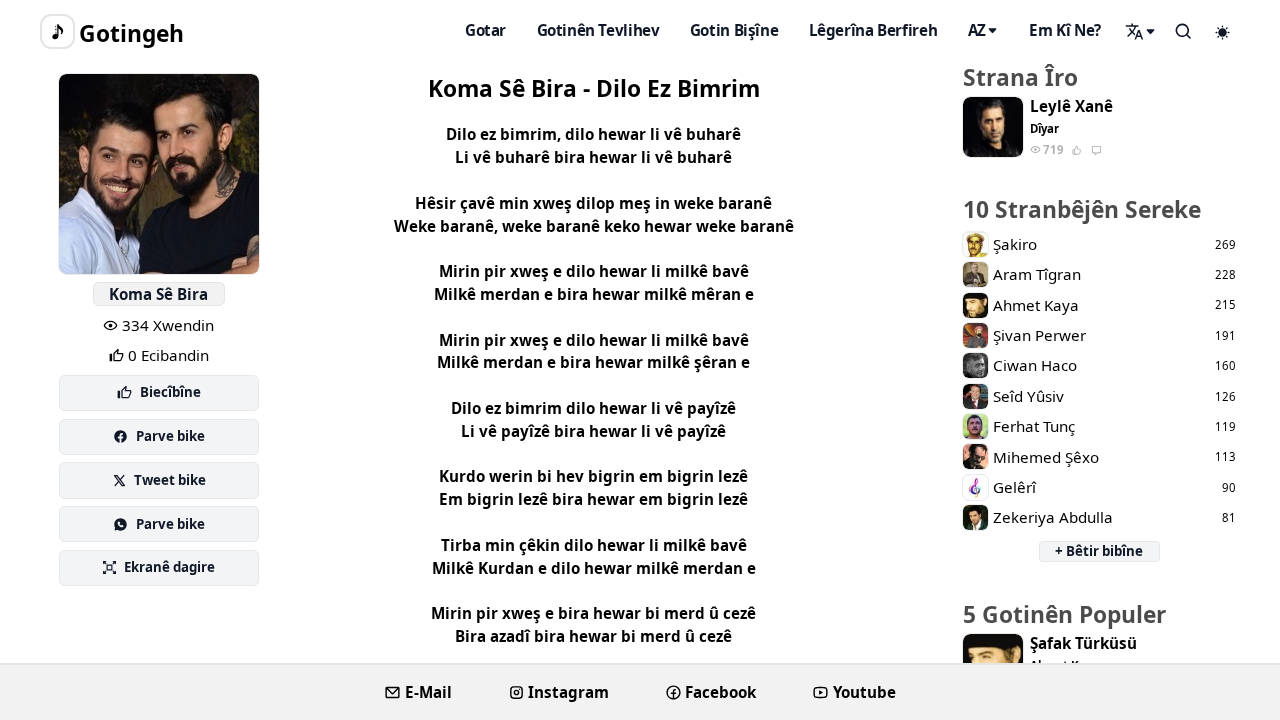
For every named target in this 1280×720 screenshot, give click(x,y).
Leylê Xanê (1071, 106)
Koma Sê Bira (158, 294)
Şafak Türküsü (1083, 643)
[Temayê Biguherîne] (1223, 32)
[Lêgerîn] (1141, 31)
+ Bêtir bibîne (1099, 551)
